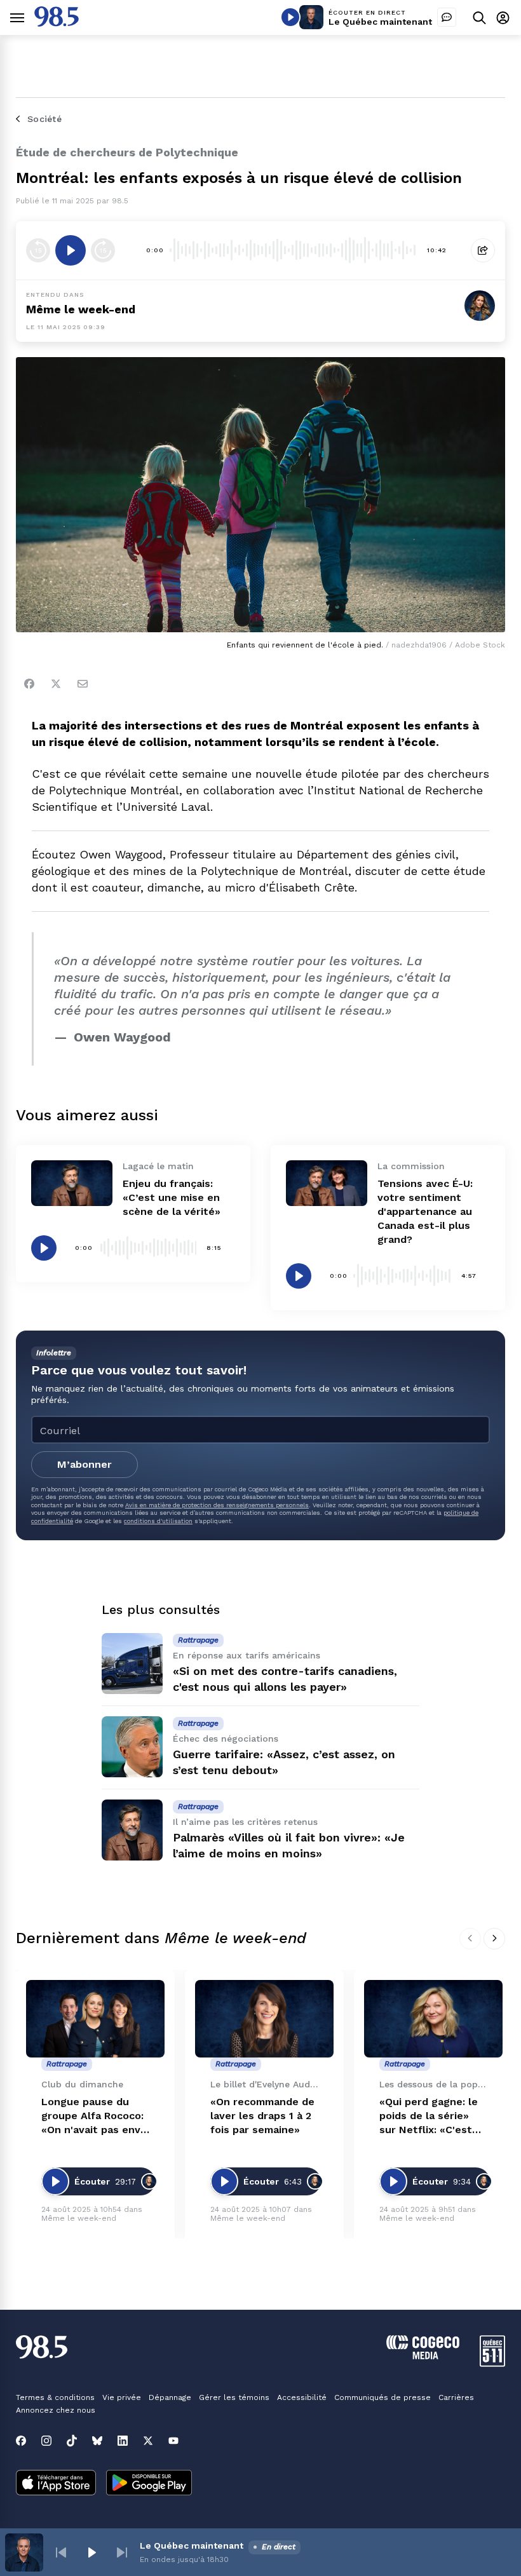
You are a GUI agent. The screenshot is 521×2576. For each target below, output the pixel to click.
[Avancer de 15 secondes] (103, 250)
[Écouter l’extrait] (71, 250)
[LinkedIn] (123, 2441)
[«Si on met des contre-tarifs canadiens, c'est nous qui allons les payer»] (132, 1664)
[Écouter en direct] (290, 17)
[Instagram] (46, 2441)
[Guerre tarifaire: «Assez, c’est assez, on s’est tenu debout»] (132, 1747)
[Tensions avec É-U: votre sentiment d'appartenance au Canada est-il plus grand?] (327, 1183)
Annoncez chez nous (56, 2410)
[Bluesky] (97, 2441)
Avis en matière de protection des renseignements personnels (217, 1505)
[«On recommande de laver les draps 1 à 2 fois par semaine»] (264, 2019)
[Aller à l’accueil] (57, 23)
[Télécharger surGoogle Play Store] (149, 2484)
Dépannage (170, 2397)
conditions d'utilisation (158, 1521)
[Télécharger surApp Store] (56, 2484)
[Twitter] (56, 684)
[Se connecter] (503, 17)
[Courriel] (83, 684)
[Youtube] (173, 2441)
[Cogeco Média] (423, 2356)
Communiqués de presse (382, 2397)
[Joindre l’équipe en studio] (447, 17)
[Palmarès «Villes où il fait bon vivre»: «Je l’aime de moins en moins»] (132, 1830)
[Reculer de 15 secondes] (38, 250)
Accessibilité (302, 2397)
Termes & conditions (55, 2397)
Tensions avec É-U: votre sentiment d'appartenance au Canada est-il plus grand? (425, 1211)
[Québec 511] (492, 2363)
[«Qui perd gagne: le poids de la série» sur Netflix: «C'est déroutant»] (433, 2019)
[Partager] (483, 250)
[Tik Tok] (72, 2441)
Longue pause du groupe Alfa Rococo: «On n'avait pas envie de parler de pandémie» (95, 2116)
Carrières (456, 2397)
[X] (148, 2441)
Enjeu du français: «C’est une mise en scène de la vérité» (172, 1197)
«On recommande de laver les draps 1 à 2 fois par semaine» (262, 2116)
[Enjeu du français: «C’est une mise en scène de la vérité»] (72, 1183)
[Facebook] (29, 684)
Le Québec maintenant (380, 22)
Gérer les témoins (234, 2397)
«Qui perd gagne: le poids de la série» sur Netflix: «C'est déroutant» (429, 2116)
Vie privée (122, 2397)
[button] (61, 2552)
